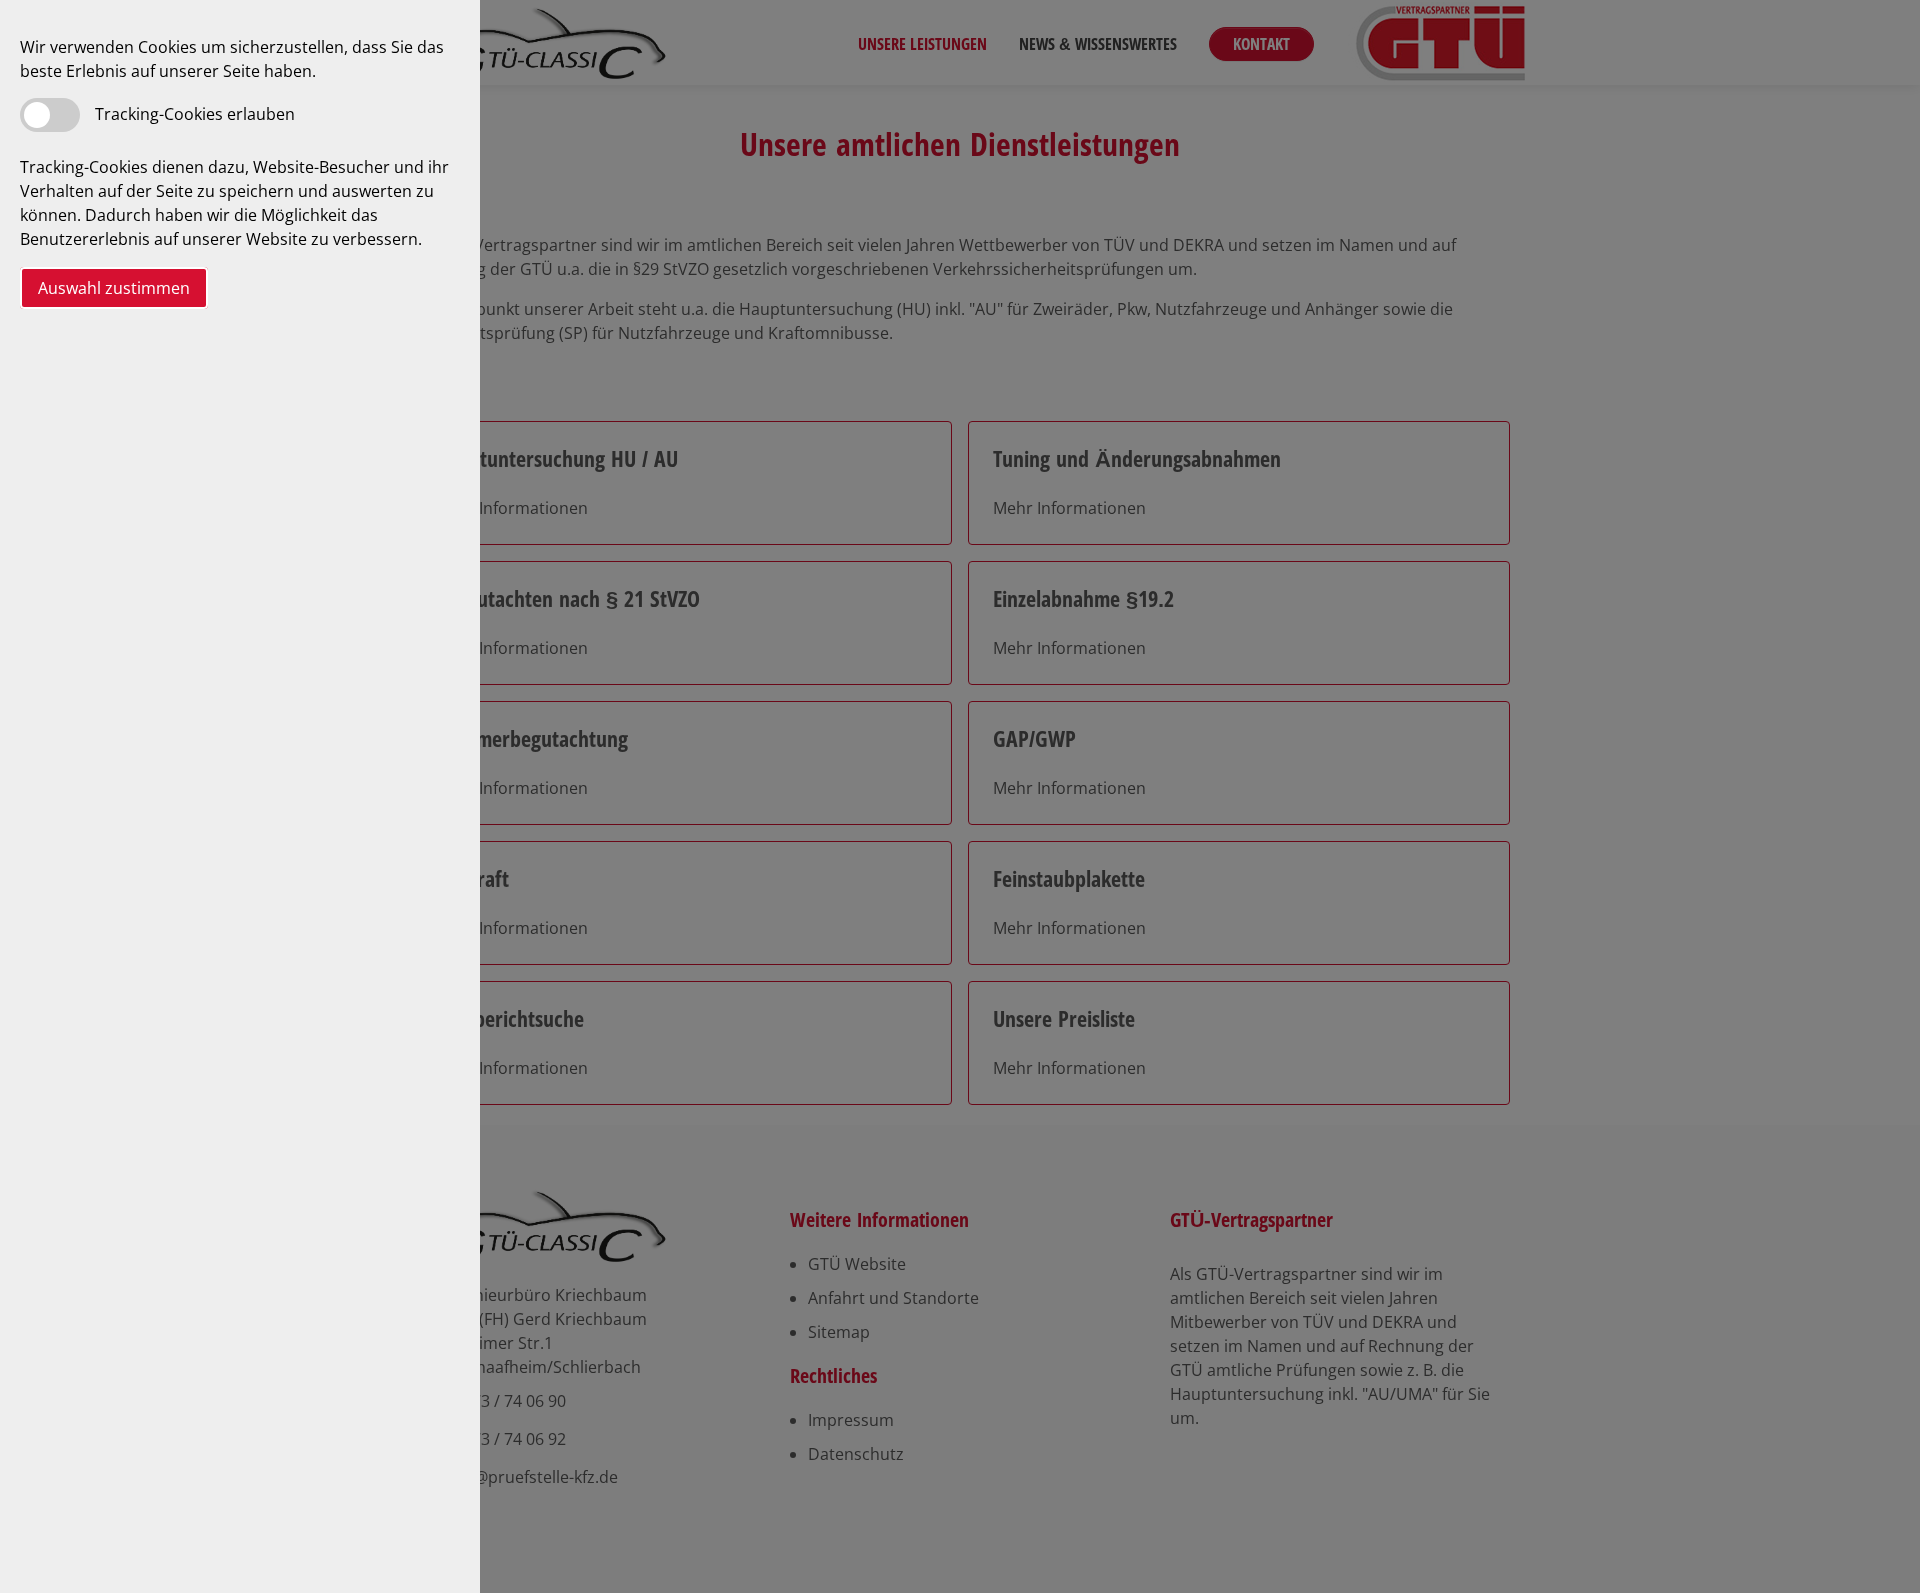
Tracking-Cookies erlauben (195, 114)
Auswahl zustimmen (114, 288)
